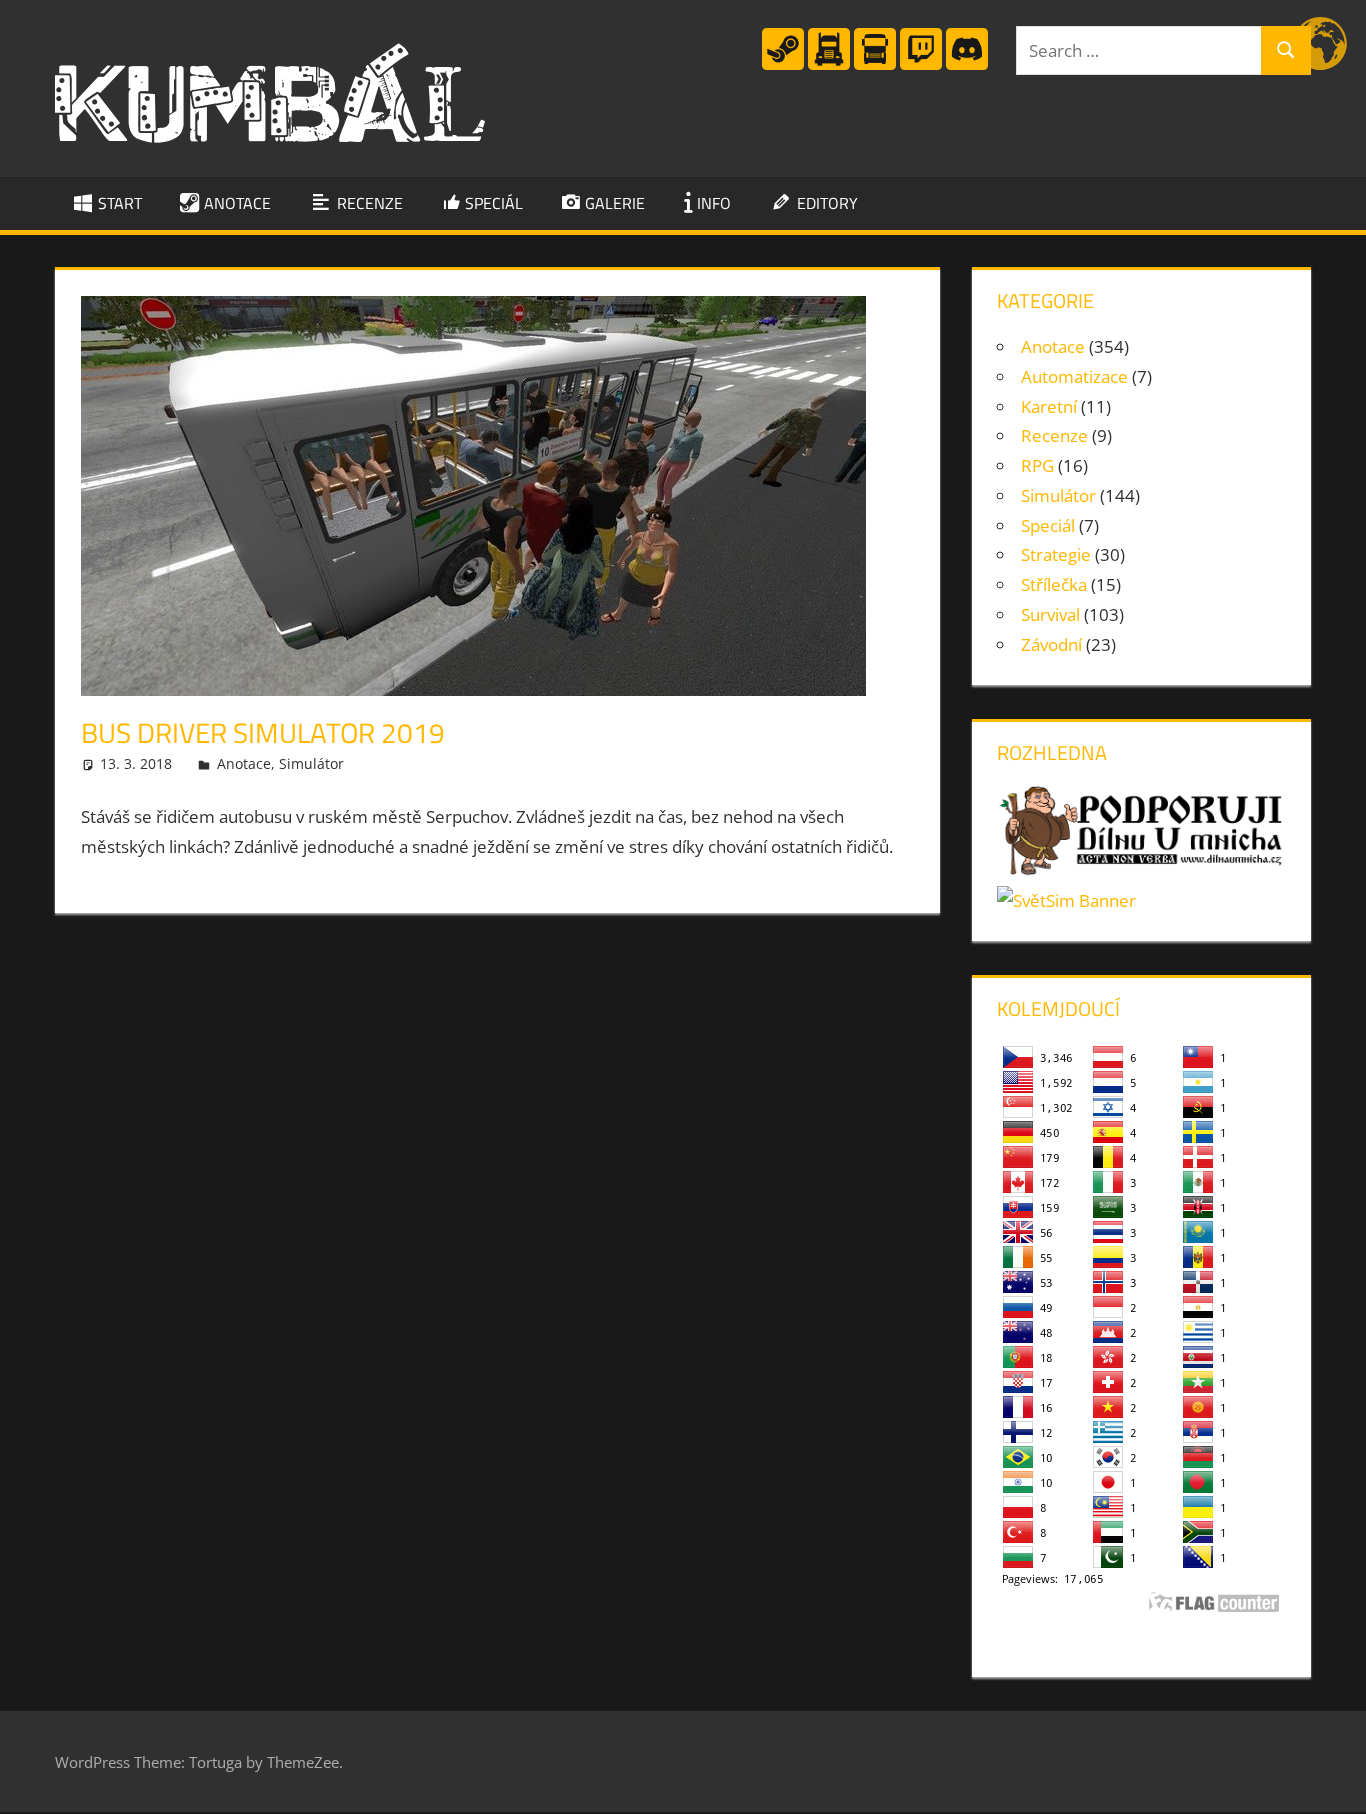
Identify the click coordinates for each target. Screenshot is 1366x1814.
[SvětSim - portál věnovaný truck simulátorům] (1066, 900)
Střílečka (1054, 584)
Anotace (244, 763)
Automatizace (1074, 376)
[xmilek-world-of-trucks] (829, 65)
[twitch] (921, 65)
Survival (1050, 614)
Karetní (1049, 406)
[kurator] (783, 65)
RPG (1037, 465)
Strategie (1056, 554)
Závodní (1051, 644)
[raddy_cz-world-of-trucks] (875, 65)
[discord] (967, 65)
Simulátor (311, 763)
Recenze (1054, 435)
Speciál (1048, 525)
